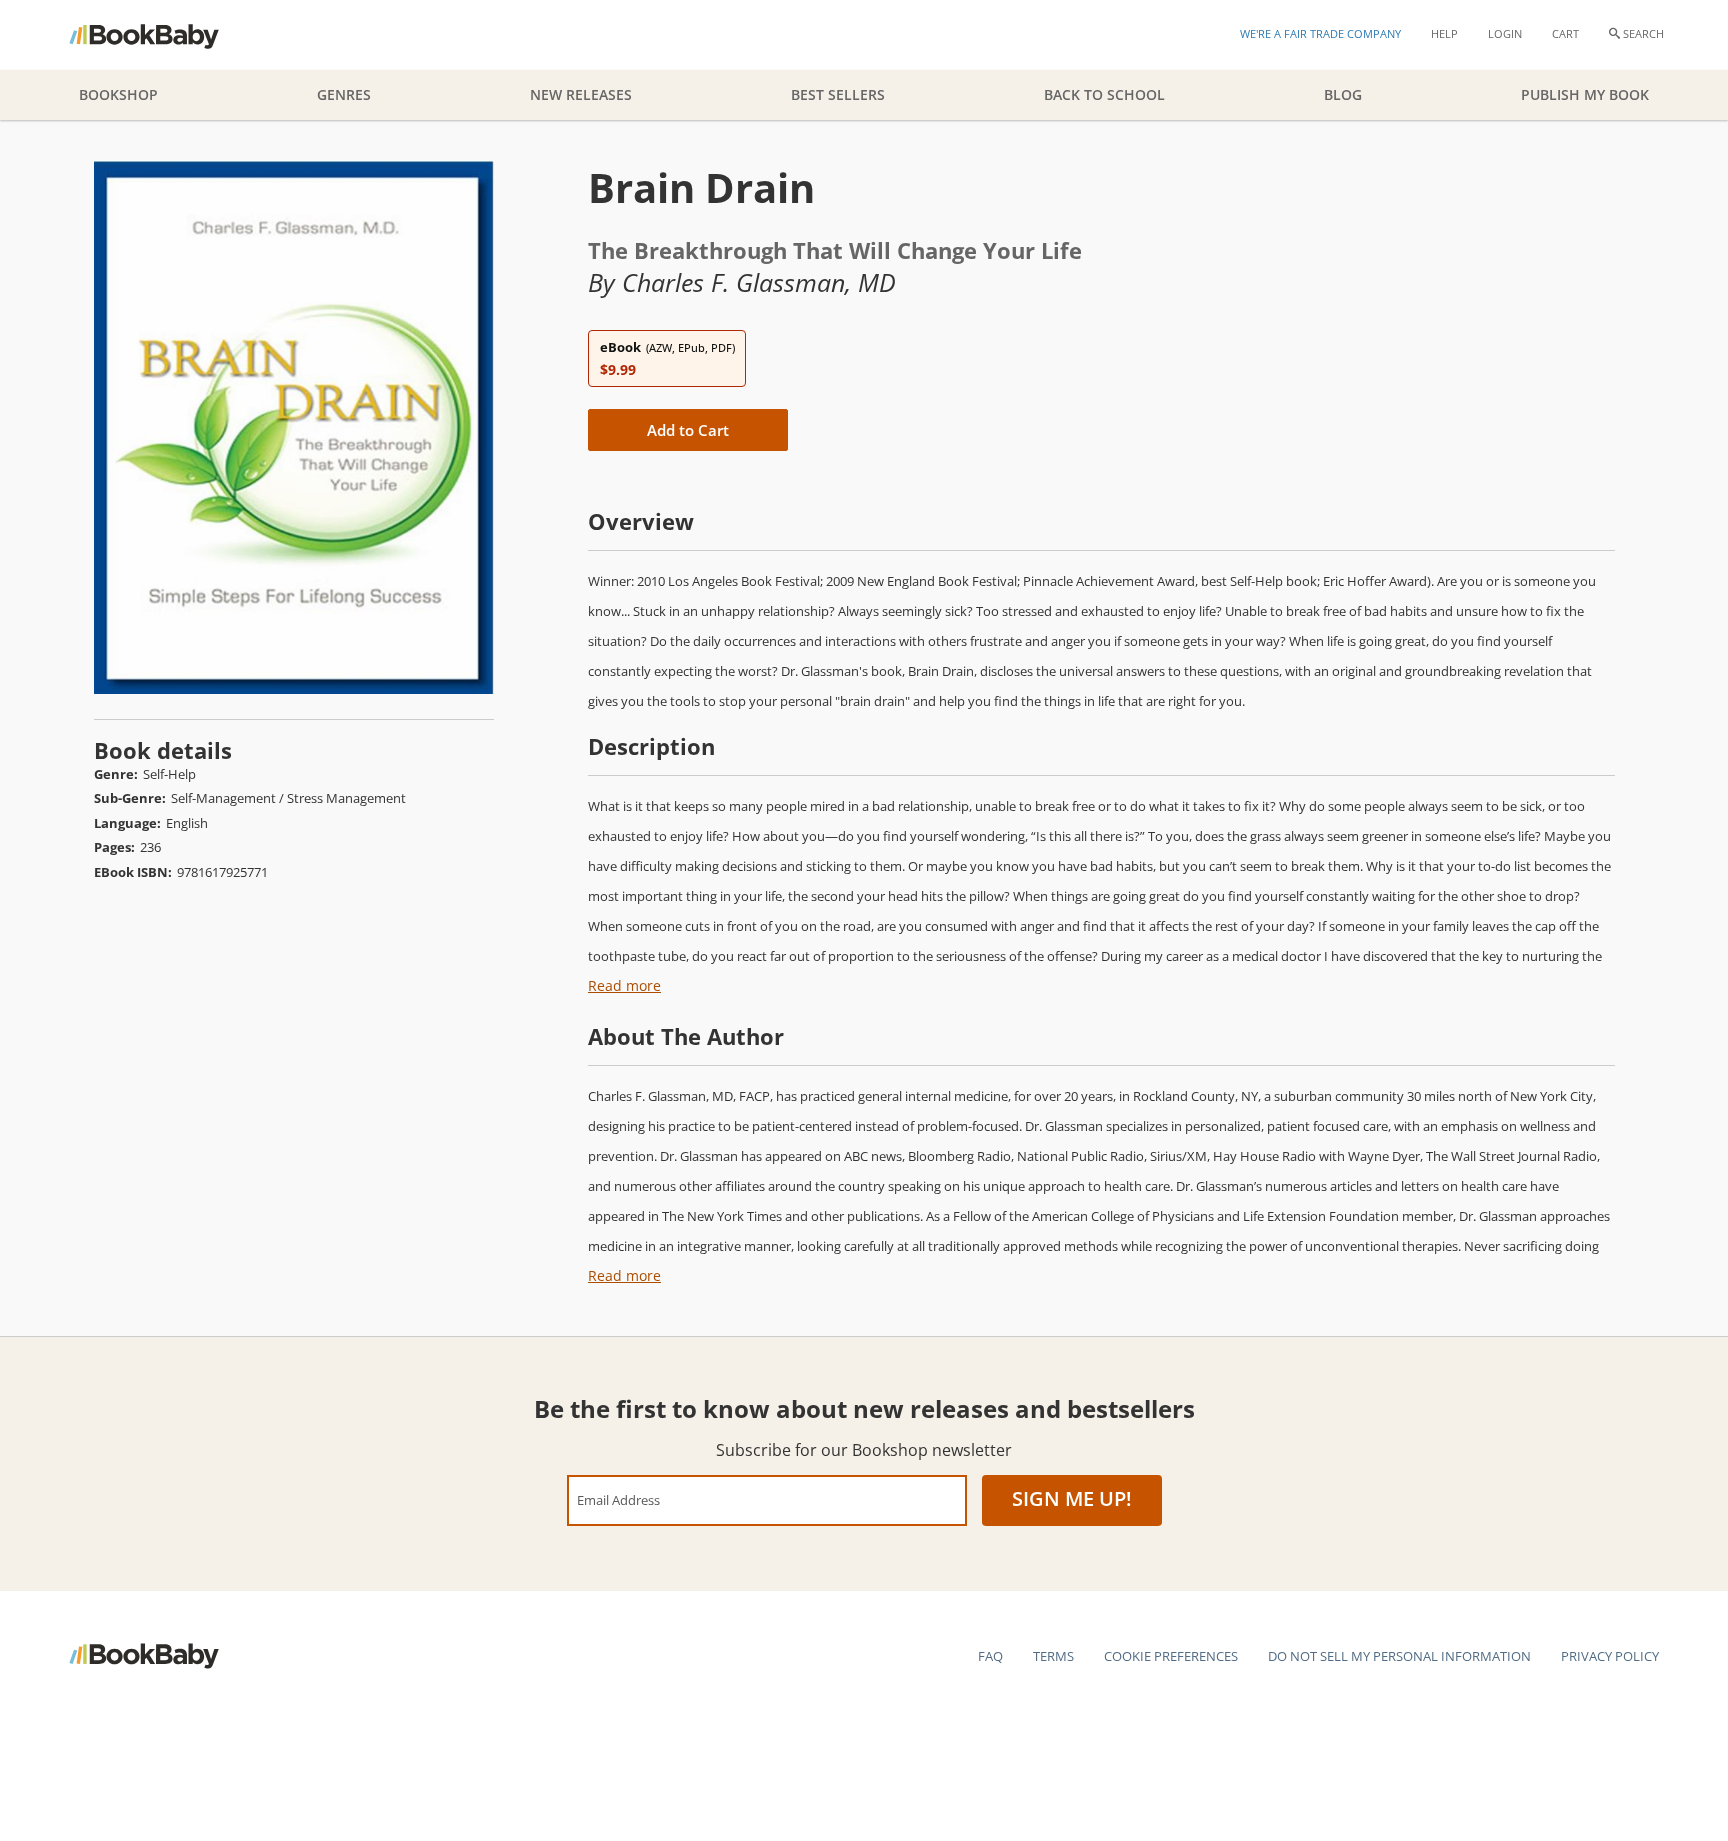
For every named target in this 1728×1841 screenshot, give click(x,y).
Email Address (618, 1499)
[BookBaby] (161, 35)
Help (1444, 33)
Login (1505, 33)
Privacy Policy (1610, 1656)
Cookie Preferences (1171, 1656)
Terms (1053, 1656)
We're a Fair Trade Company (1320, 33)
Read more (624, 985)
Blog (1343, 94)
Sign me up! (1072, 1498)
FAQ (990, 1656)
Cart (1565, 33)
